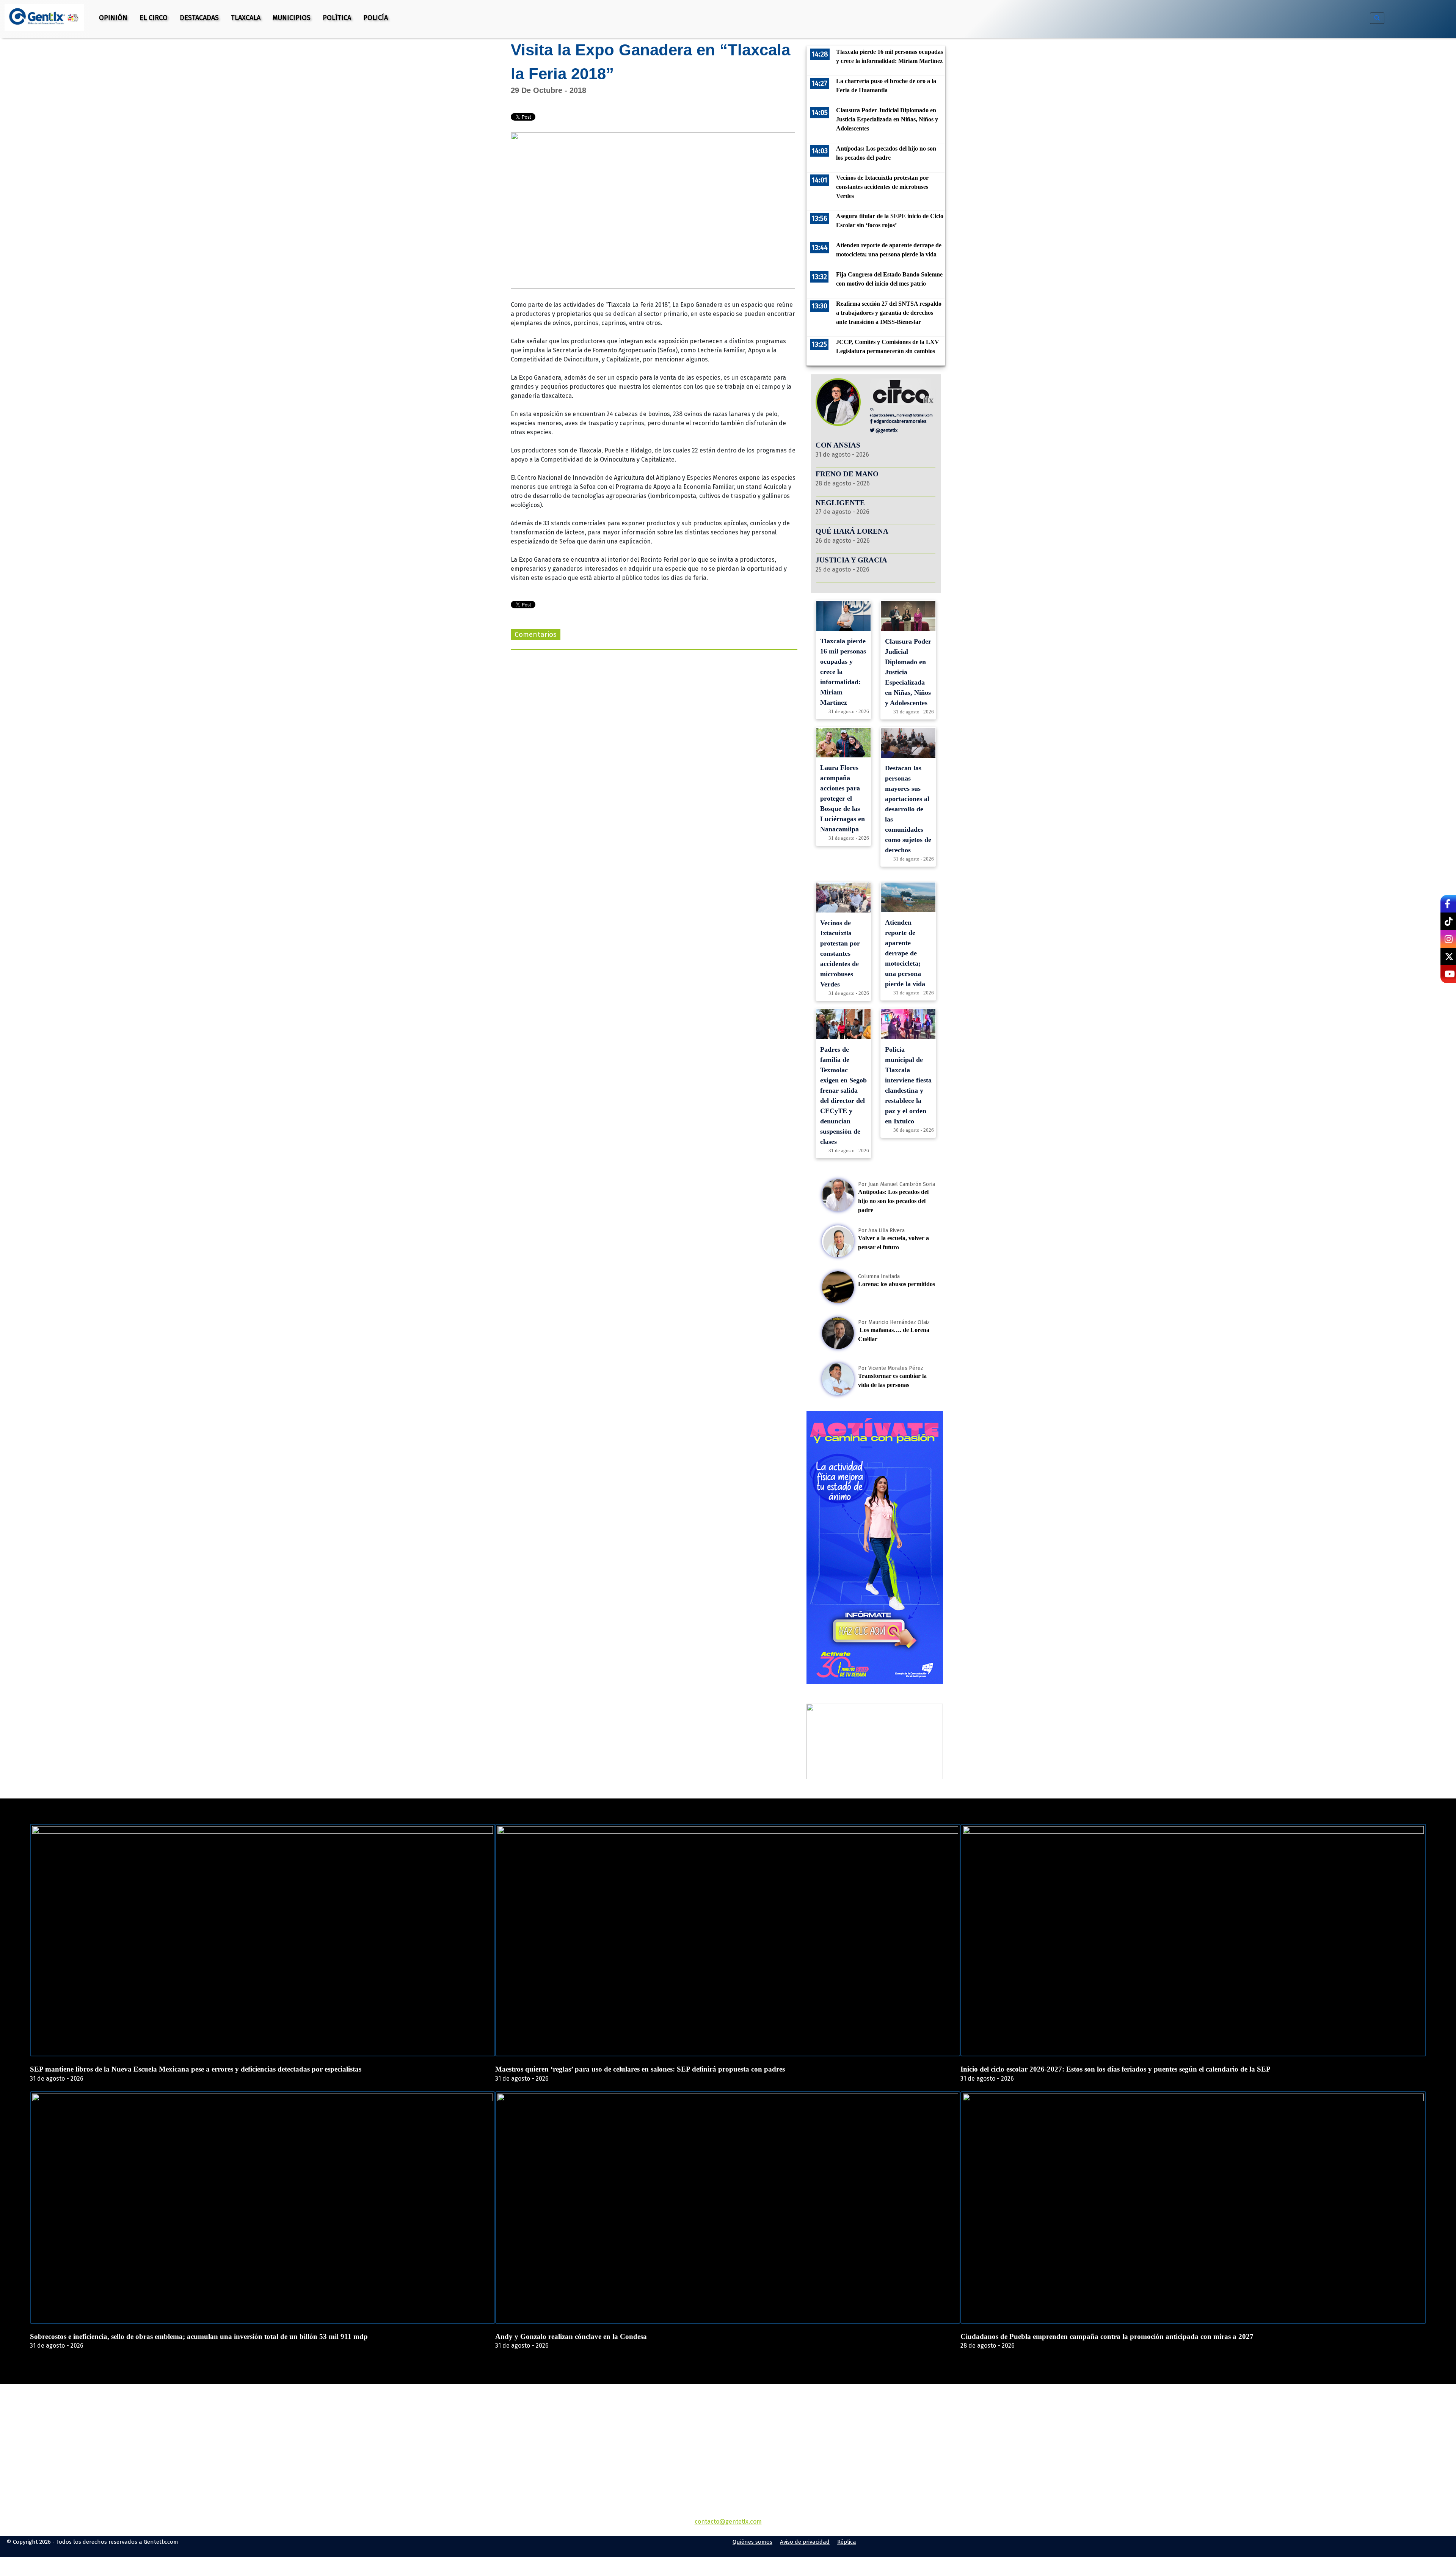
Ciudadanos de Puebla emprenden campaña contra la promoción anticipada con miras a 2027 (1107, 2336)
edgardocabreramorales (900, 421)
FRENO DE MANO (847, 474)
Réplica (847, 2542)
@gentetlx (886, 430)
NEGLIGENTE (841, 503)
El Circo (154, 18)
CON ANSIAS (838, 445)
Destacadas (199, 18)
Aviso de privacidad (805, 2542)
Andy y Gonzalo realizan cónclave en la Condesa (571, 2336)
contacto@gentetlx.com (728, 2522)
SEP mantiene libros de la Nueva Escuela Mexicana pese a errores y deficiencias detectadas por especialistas (196, 2069)
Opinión (113, 18)
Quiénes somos (752, 2542)
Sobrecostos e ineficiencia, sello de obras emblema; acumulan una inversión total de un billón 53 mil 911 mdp (199, 2336)
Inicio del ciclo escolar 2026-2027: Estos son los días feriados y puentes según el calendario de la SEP (1116, 2069)
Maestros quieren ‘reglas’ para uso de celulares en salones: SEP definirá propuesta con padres (640, 2069)
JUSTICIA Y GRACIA (851, 560)
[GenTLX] (728, 2427)
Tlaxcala (246, 18)
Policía (376, 18)
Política (337, 18)
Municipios (292, 18)
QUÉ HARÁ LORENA (852, 531)
